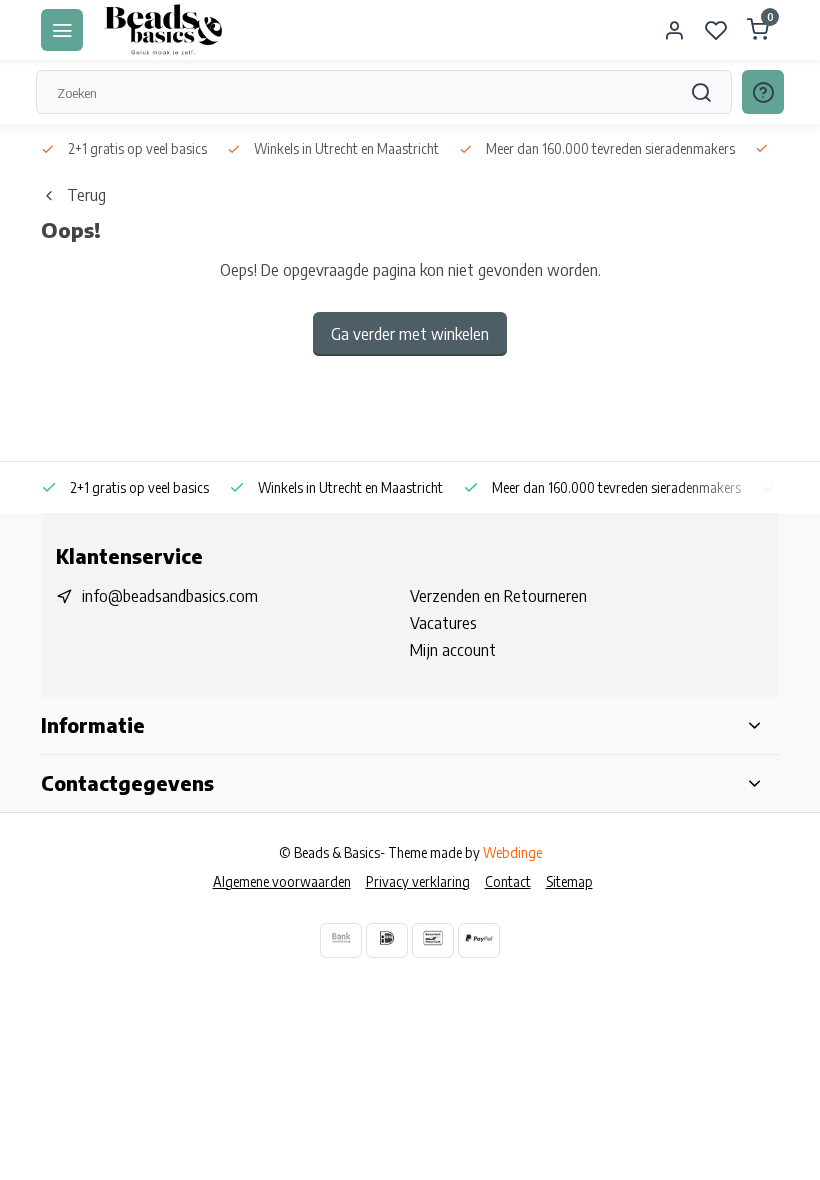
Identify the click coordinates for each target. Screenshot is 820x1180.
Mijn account (453, 650)
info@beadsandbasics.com (170, 596)
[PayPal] (479, 940)
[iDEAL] (387, 940)
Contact (508, 881)
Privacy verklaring (418, 881)
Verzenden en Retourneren (498, 596)
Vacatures (443, 623)
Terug (86, 195)
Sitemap (569, 881)
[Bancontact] (433, 940)
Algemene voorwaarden (282, 881)
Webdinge (512, 852)
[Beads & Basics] (164, 30)
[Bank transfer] (341, 940)
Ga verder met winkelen (410, 334)
